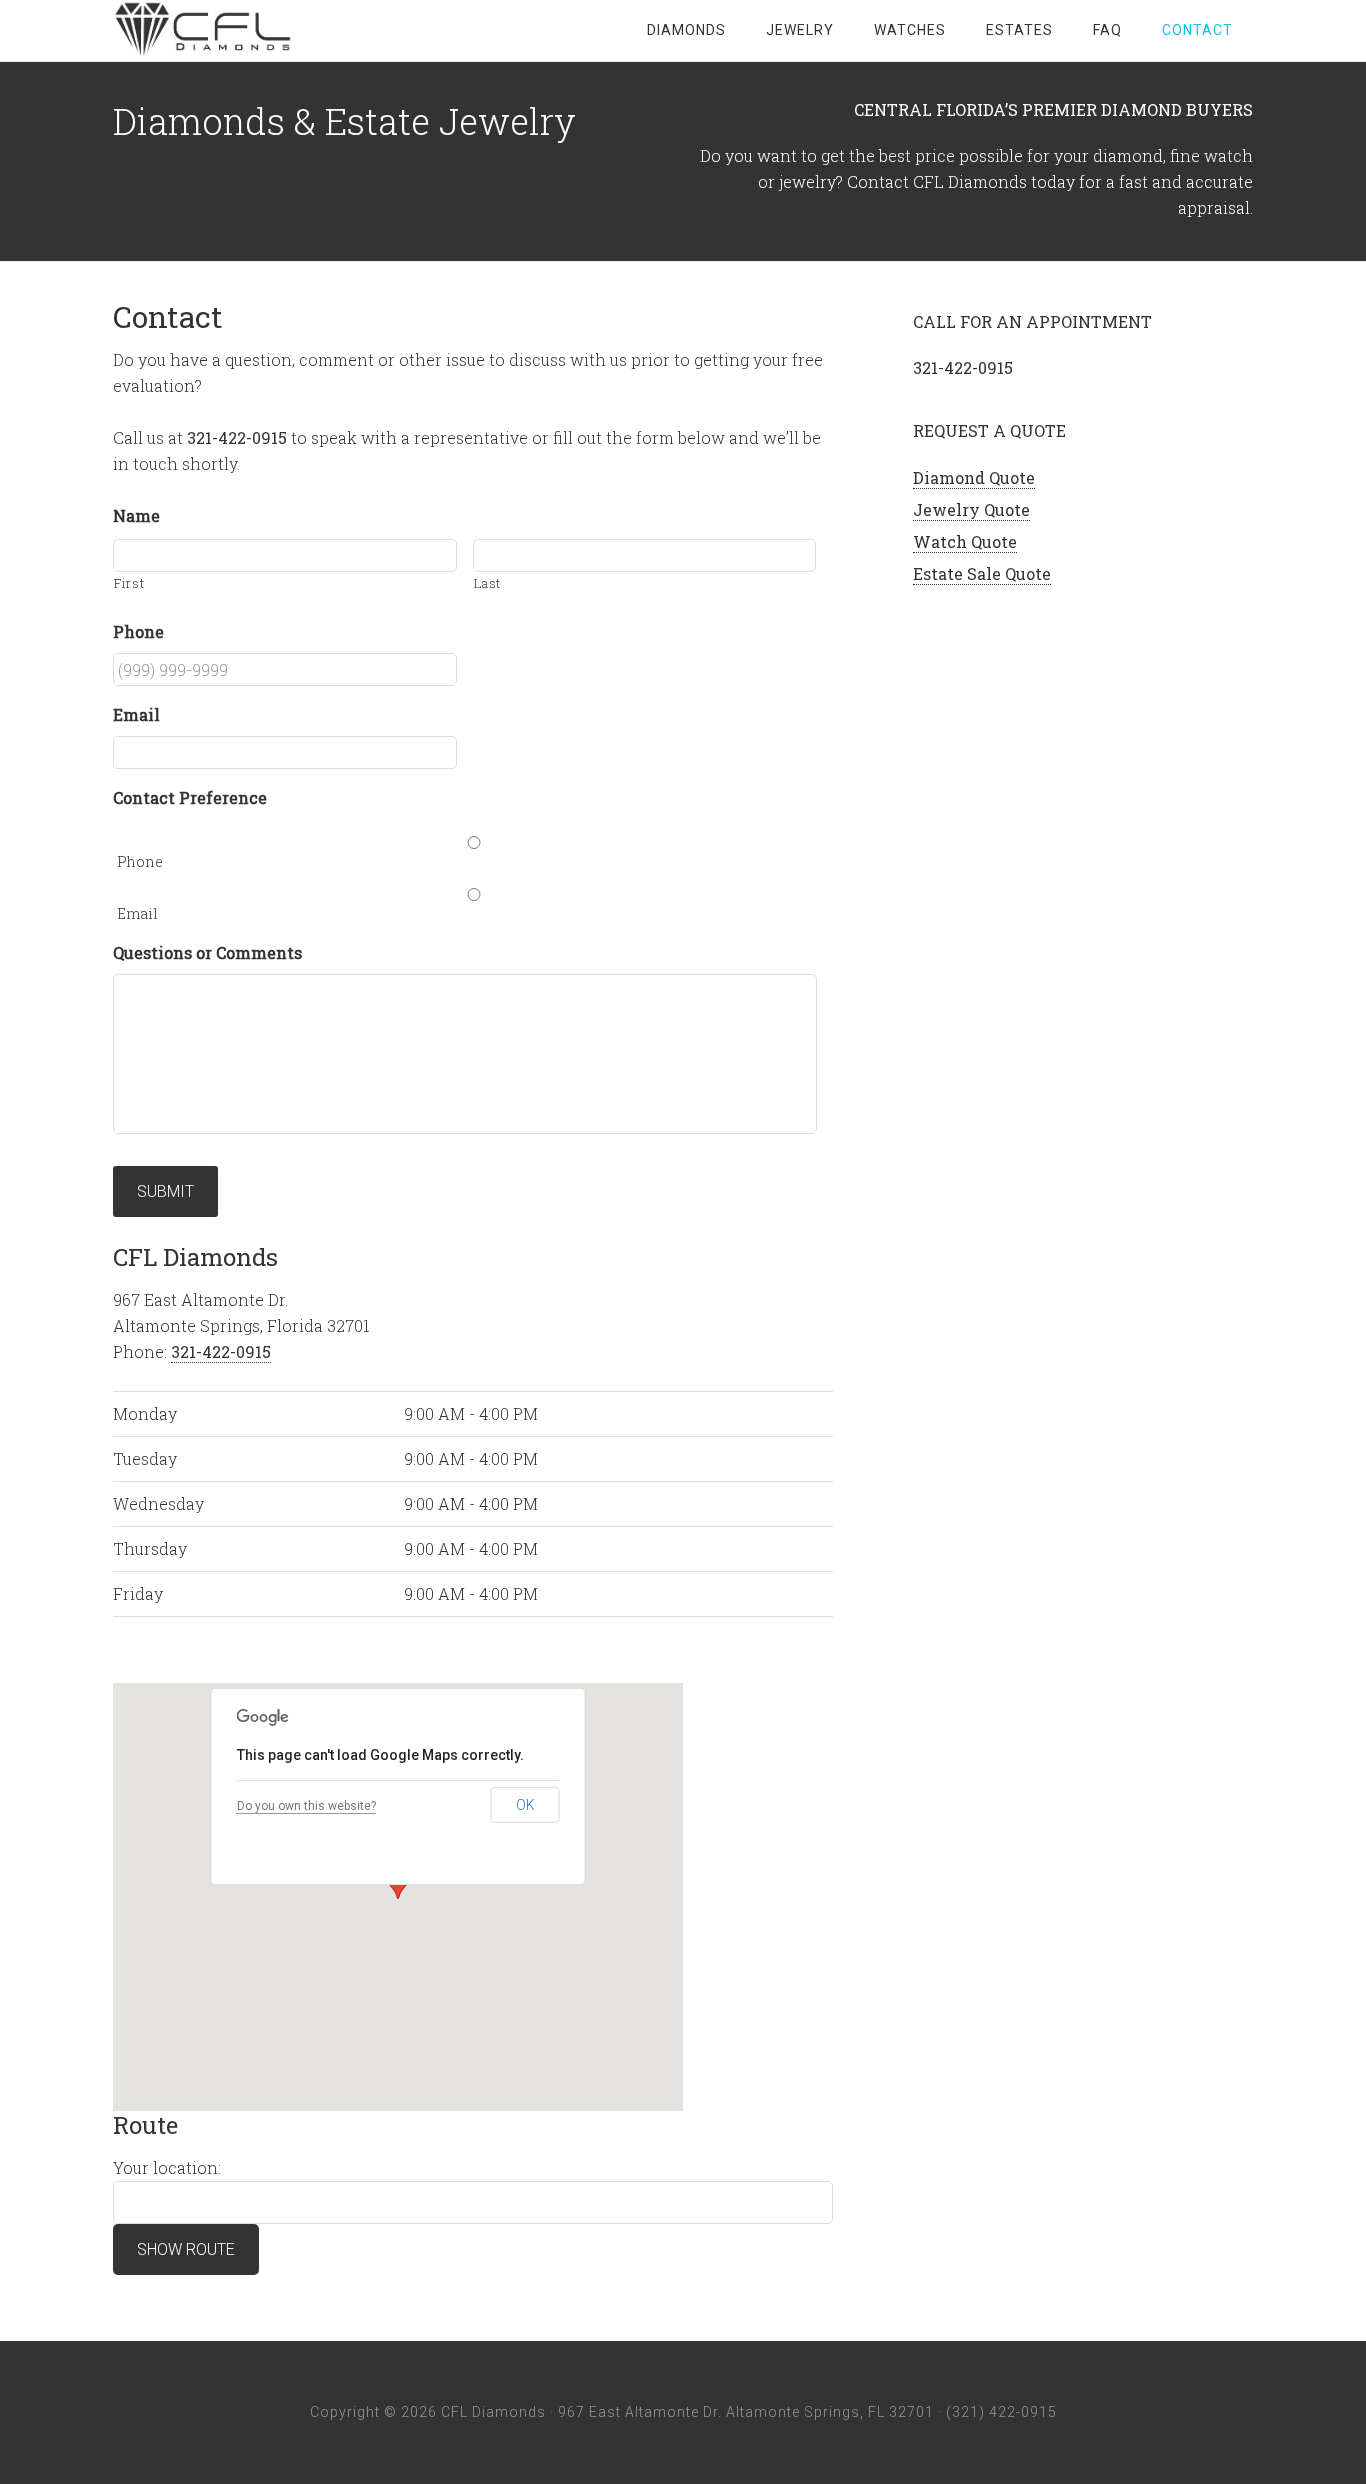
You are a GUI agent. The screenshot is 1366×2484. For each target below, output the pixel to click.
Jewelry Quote (971, 509)
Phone (140, 861)
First (129, 583)
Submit (165, 1191)
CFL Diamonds (273, 30)
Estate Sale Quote (982, 573)
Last (488, 583)
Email (137, 913)
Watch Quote (965, 541)
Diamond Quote (974, 477)
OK (525, 1805)
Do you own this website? (306, 1806)
